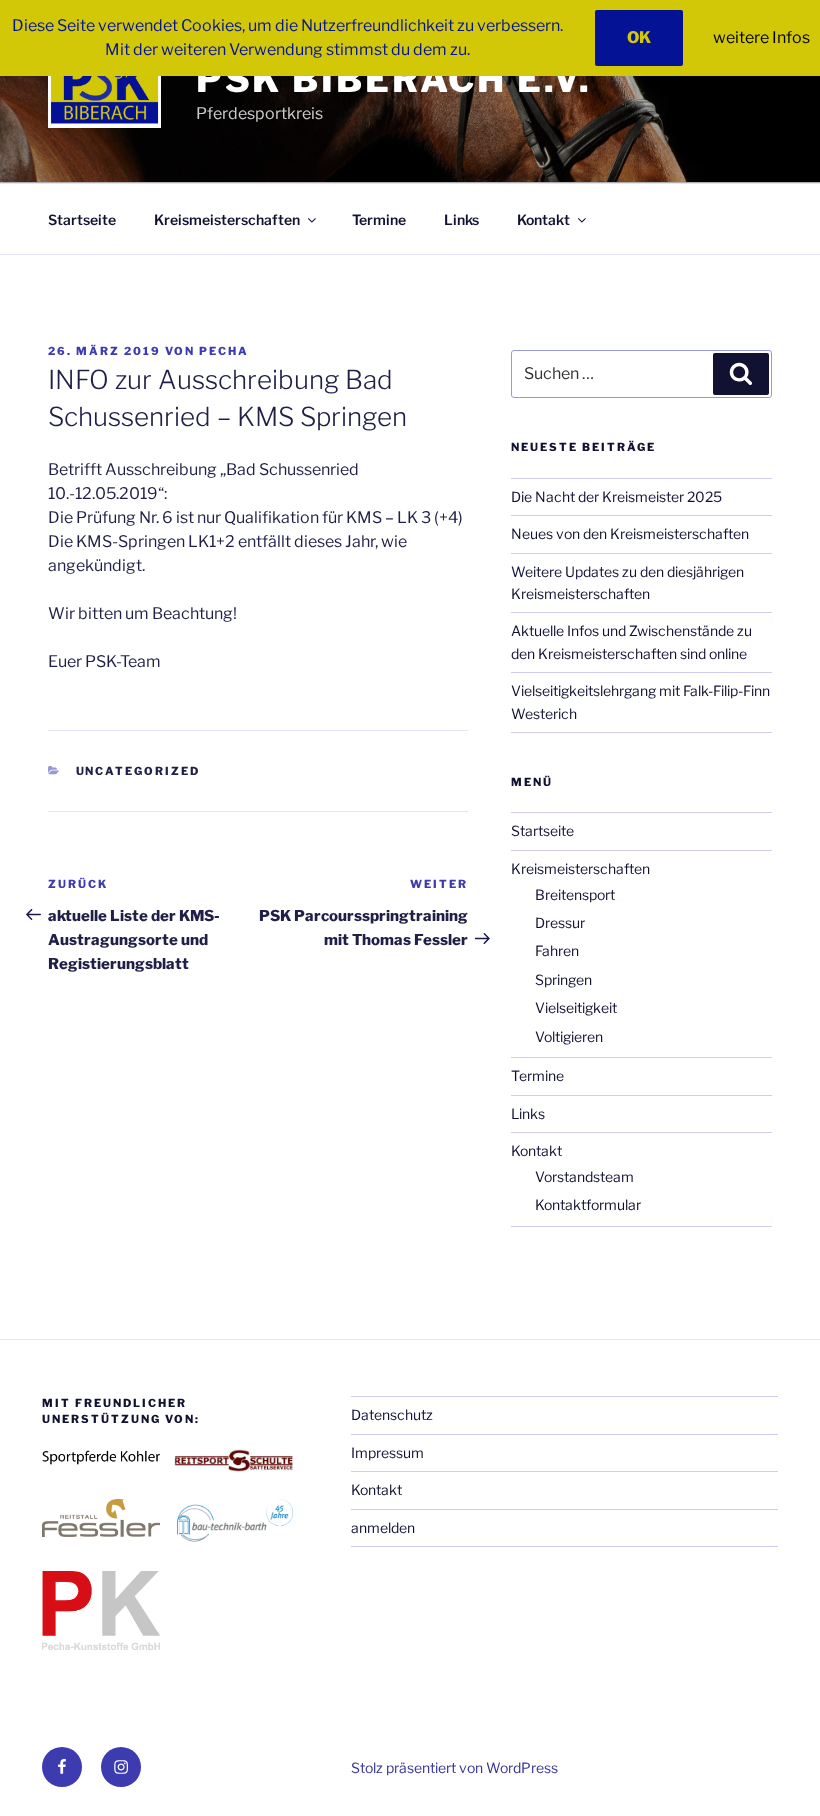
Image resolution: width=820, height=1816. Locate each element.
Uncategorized (138, 771)
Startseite (82, 219)
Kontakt (543, 219)
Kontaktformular (588, 1204)
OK (639, 37)
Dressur (560, 922)
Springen (563, 979)
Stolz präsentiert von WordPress (454, 1767)
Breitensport (575, 894)
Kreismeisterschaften (227, 219)
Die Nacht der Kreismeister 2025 (616, 496)
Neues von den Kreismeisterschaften (630, 533)
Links (461, 219)
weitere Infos (761, 37)
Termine (379, 219)
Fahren (557, 950)
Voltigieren (569, 1036)
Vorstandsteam (584, 1176)
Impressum (387, 1452)
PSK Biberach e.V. (394, 79)
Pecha (224, 351)
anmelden (383, 1527)
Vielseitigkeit (576, 1007)
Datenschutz (392, 1414)
